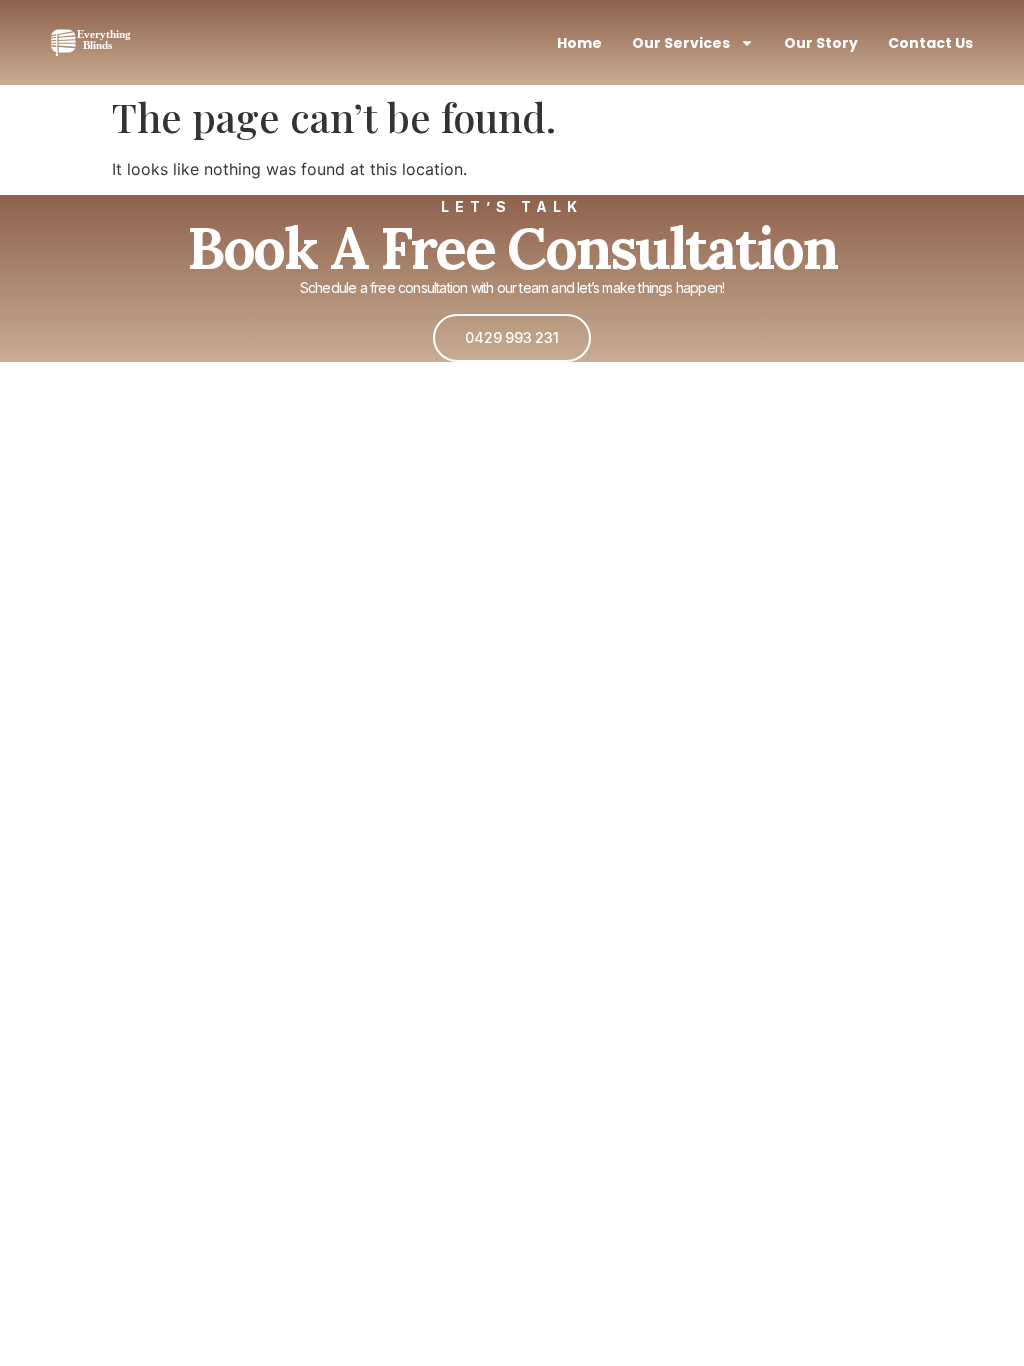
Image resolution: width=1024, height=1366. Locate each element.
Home (579, 43)
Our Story (821, 43)
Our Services (681, 43)
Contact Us (930, 43)
